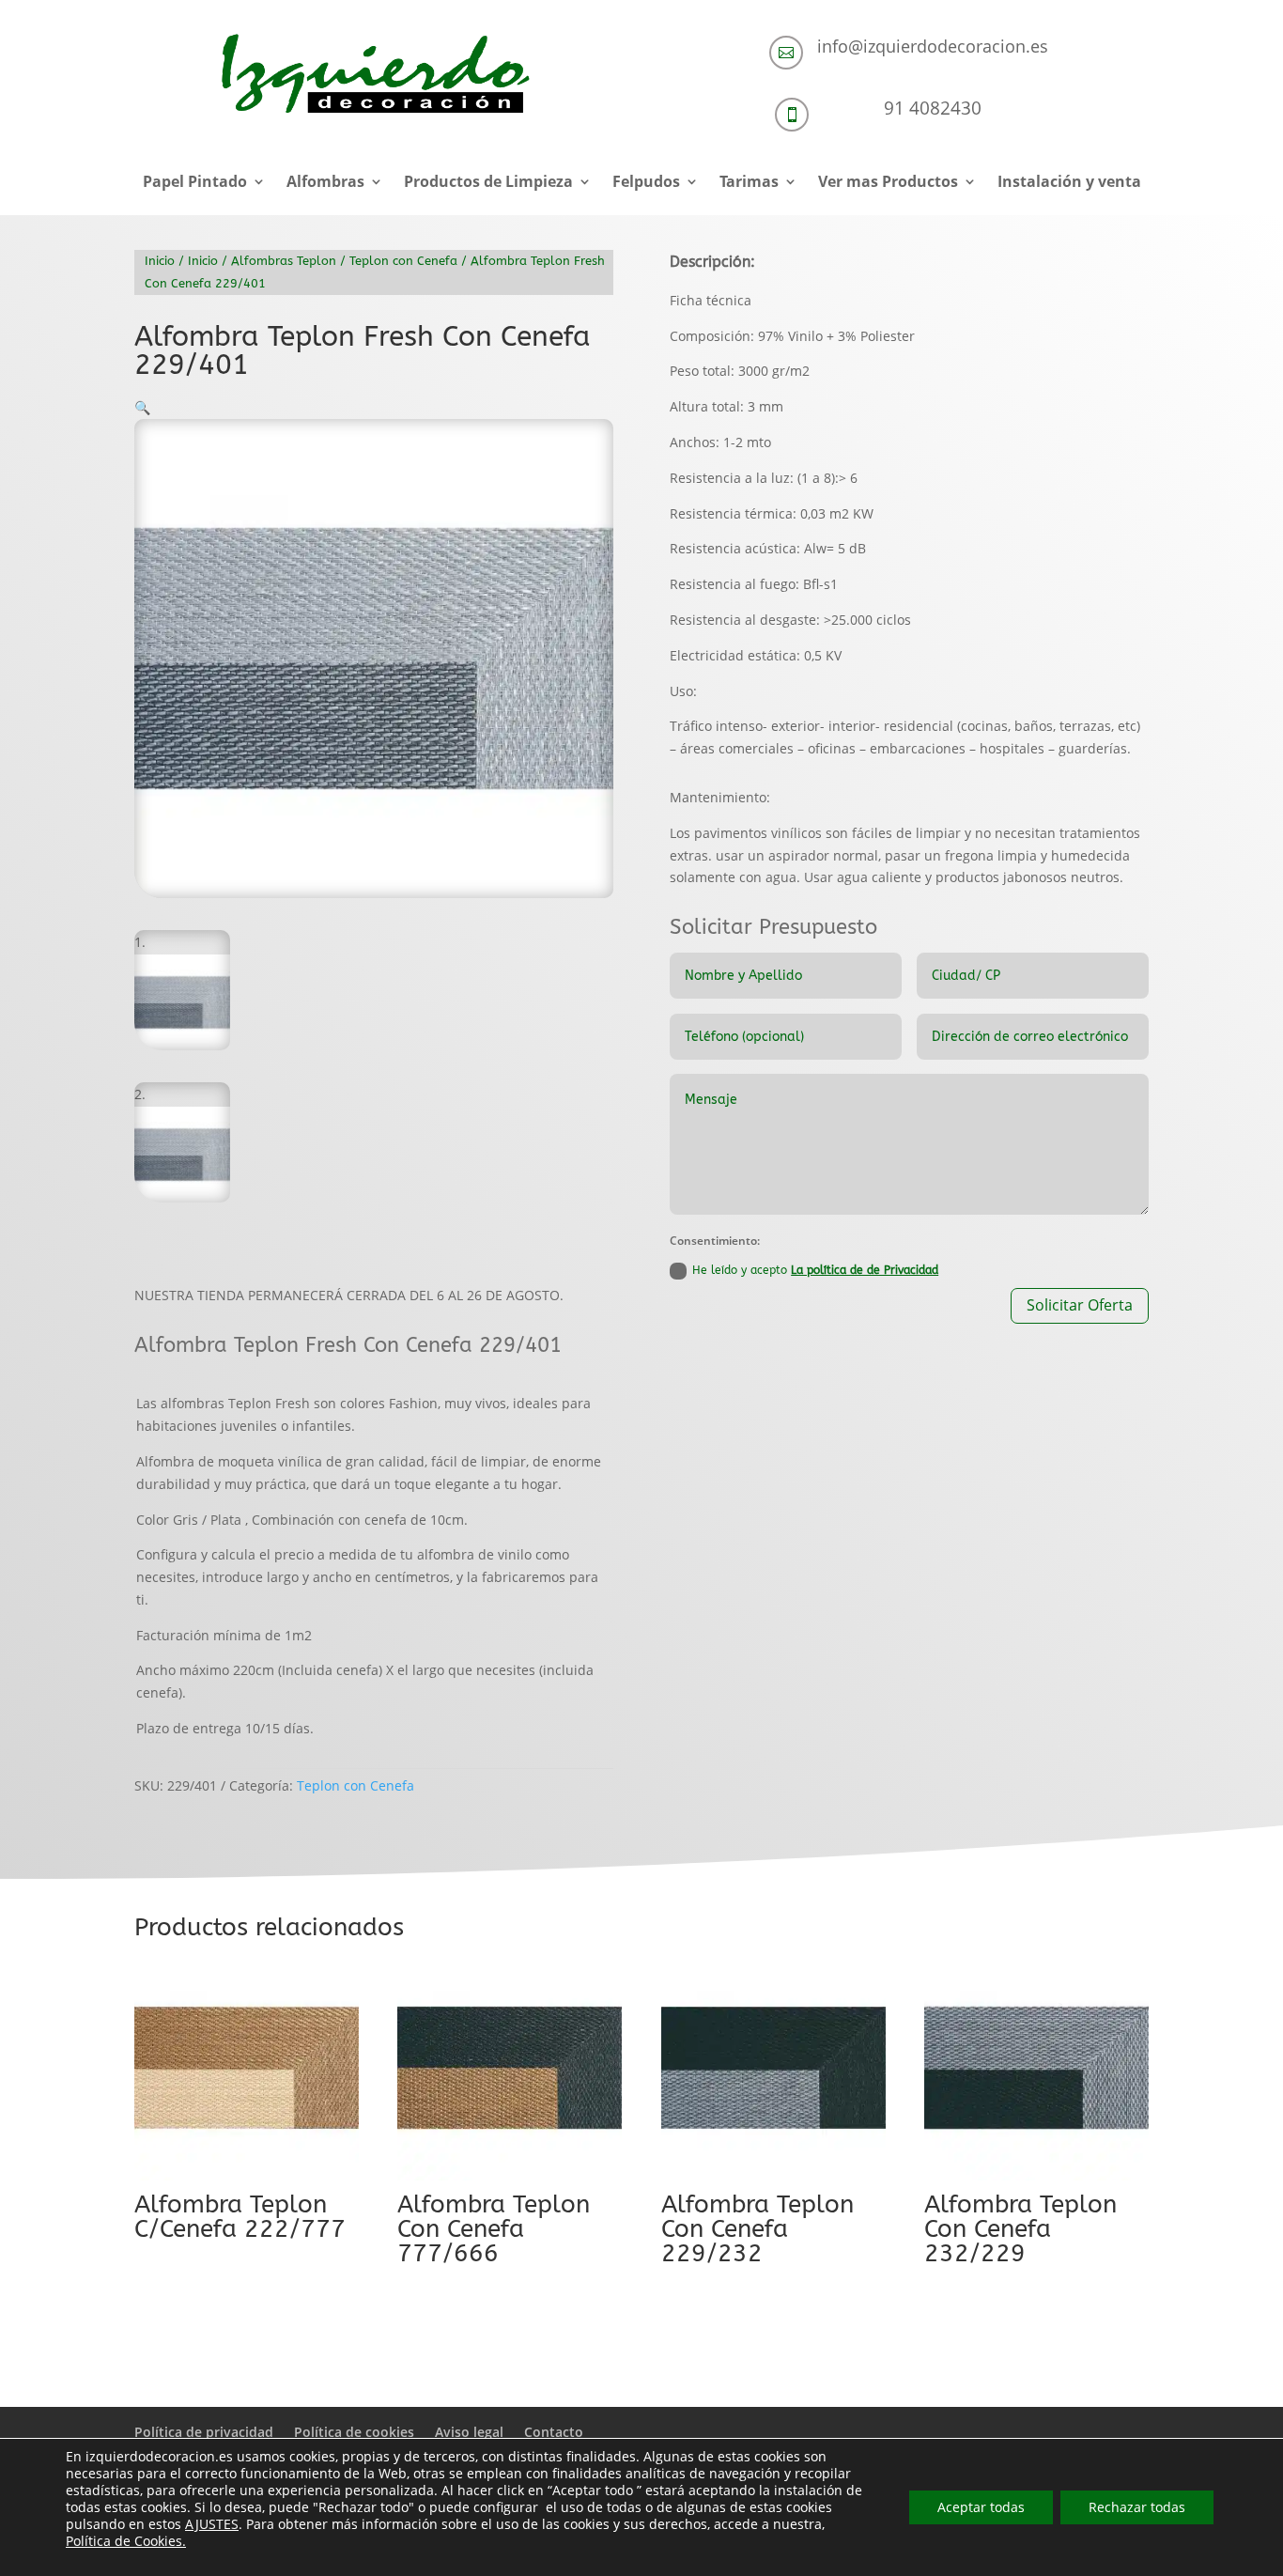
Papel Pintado (195, 183)
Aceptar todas (981, 2507)
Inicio (160, 261)
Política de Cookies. (126, 2541)
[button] (142, 407)
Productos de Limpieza (488, 183)
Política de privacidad (204, 2432)
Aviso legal (469, 2432)
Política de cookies (354, 2432)
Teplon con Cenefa (403, 261)
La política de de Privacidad (865, 1270)
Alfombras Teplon (284, 261)
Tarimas (749, 183)
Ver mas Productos (888, 183)
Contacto (554, 2432)
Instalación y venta (1069, 183)
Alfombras (325, 183)
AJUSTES (212, 2524)
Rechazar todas (1137, 2507)
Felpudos (646, 183)
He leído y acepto (815, 1270)
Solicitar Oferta (1080, 1305)
